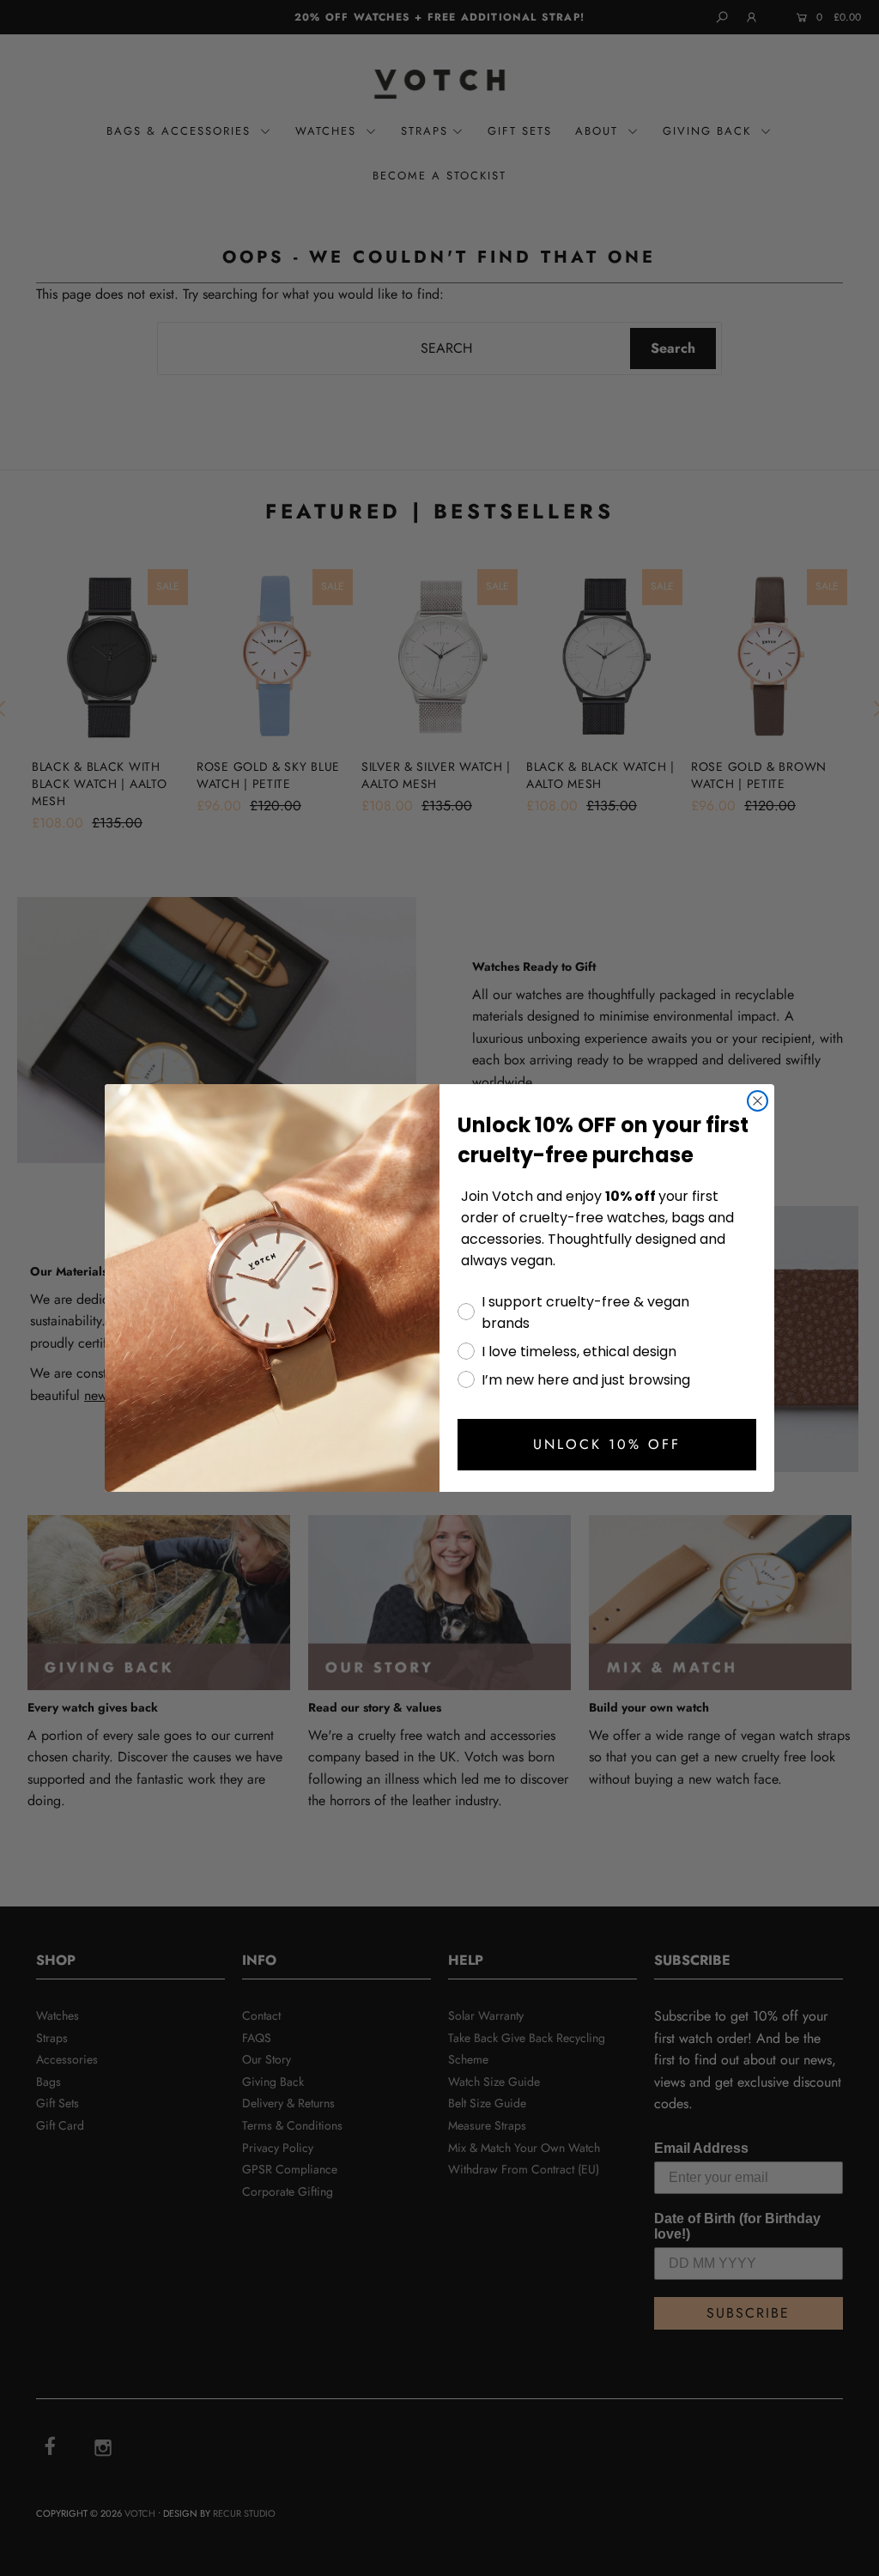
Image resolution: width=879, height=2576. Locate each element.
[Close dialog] (758, 1101)
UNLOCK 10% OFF (607, 1444)
